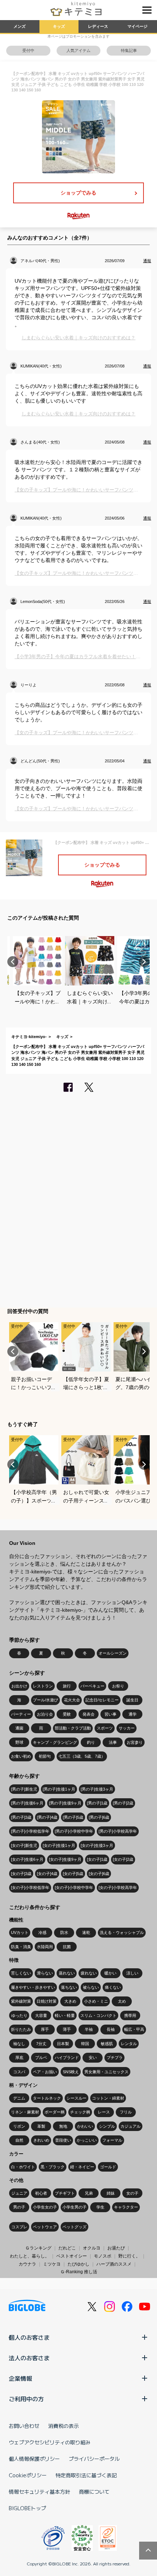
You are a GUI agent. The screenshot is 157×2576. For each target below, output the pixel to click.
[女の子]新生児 (24, 1845)
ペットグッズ (74, 2227)
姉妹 (111, 2193)
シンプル (107, 2126)
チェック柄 (80, 2112)
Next (144, 962)
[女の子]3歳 (21, 1874)
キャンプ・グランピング (55, 1742)
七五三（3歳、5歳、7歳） (82, 1756)
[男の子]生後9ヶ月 (65, 1803)
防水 (64, 1932)
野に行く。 (129, 2256)
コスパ (19, 2072)
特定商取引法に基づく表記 (86, 2475)
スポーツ (105, 1728)
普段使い (63, 2140)
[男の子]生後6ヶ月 (27, 1803)
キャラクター (126, 2207)
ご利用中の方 (26, 2399)
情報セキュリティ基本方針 (39, 2492)
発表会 (89, 1714)
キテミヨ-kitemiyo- (29, 1037)
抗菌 (67, 1947)
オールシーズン (113, 1653)
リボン (19, 2126)
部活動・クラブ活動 (73, 1728)
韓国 (85, 2044)
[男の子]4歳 (47, 1817)
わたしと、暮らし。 (30, 2256)
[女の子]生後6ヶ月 (27, 1859)
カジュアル (131, 2126)
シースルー (76, 2098)
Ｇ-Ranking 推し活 (79, 2272)
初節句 (45, 1756)
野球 (19, 1742)
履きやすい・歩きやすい (33, 1987)
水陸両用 (45, 1947)
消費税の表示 (64, 2426)
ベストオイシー (72, 2256)
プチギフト (65, 2193)
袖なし (19, 2044)
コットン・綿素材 (108, 2098)
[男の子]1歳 (97, 1803)
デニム (19, 2098)
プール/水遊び (45, 1700)
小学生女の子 (45, 2207)
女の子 (132, 2193)
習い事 (110, 1714)
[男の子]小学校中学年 (74, 1831)
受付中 (28, 50)
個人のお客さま (29, 2337)
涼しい (132, 1973)
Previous (13, 962)
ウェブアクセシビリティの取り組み (50, 2442)
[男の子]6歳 (99, 1817)
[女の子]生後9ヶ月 (65, 1859)
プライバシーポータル (94, 2459)
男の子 (19, 2207)
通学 (133, 1714)
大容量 (41, 2015)
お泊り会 (45, 1714)
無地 (63, 2126)
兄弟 (89, 2193)
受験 (67, 1714)
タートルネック (47, 2098)
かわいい (85, 2126)
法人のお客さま (29, 2358)
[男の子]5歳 (73, 1817)
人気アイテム (78, 50)
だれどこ (67, 2248)
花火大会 (72, 1700)
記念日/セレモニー (102, 1700)
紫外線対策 (21, 2001)
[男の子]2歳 (123, 1803)
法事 (113, 1742)
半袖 (89, 2029)
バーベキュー (92, 1686)
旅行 (67, 1686)
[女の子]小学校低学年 (30, 1887)
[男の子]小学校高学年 (118, 1831)
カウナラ (27, 2264)
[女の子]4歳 (47, 1874)
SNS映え (71, 2072)
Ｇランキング (38, 2248)
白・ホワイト (23, 2167)
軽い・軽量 (65, 2015)
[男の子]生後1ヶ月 (59, 1789)
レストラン (43, 1686)
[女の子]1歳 (97, 1859)
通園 (19, 1728)
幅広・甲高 (134, 2029)
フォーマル (112, 2140)
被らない (91, 1987)
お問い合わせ (24, 2426)
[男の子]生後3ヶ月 (97, 1789)
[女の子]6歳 (99, 1874)
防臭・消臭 (21, 1947)
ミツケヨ (52, 2264)
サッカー (127, 1728)
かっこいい (87, 2140)
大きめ (70, 2001)
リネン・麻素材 (25, 2112)
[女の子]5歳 (73, 1874)
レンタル (129, 2044)
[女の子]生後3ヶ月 (97, 1845)
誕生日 (132, 1700)
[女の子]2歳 (123, 1859)
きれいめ (41, 2140)
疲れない (89, 1973)
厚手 (45, 2029)
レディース (98, 26)
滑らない (45, 1973)
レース (104, 2112)
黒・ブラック (53, 2167)
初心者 (41, 2193)
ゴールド (108, 2167)
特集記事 (129, 50)
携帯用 (130, 2015)
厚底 (19, 2058)
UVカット (20, 1932)
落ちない (69, 1987)
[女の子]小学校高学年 (118, 1887)
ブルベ (41, 2058)
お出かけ (19, 1686)
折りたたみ (21, 2029)
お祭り (118, 1686)
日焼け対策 (47, 2001)
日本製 (63, 2044)
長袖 (111, 2029)
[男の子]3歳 (21, 1817)
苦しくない (21, 1973)
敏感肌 (107, 2044)
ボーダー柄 (55, 2112)
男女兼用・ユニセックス (106, 2072)
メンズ (20, 26)
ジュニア (19, 2193)
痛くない (113, 1987)
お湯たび (116, 2248)
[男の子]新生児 (24, 1789)
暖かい (110, 1973)
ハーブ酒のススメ (114, 2264)
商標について (94, 2492)
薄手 (67, 2029)
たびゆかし (78, 2264)
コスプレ (19, 2227)
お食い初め (21, 1756)
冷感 (42, 1932)
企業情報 (20, 2378)
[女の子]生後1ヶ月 (59, 1845)
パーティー (21, 1714)
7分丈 (41, 2044)
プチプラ (115, 2058)
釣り (91, 1742)
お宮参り (135, 1742)
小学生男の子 (74, 2207)
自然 (19, 2140)
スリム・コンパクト (98, 2015)
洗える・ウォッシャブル (122, 1932)
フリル (126, 2112)
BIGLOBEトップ (27, 2508)
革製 (41, 2126)
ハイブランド (67, 2058)
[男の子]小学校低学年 (30, 1831)
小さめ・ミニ (96, 2001)
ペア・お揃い (45, 2072)
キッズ (59, 26)
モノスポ (103, 2256)
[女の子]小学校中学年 (74, 1887)
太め (122, 2001)
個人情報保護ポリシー (34, 2459)
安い (93, 2058)
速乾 (86, 1932)
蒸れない (67, 1973)
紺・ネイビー (82, 2167)
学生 (100, 2207)
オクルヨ (92, 2248)
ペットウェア (45, 2227)
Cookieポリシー (28, 2475)
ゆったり (19, 2015)
